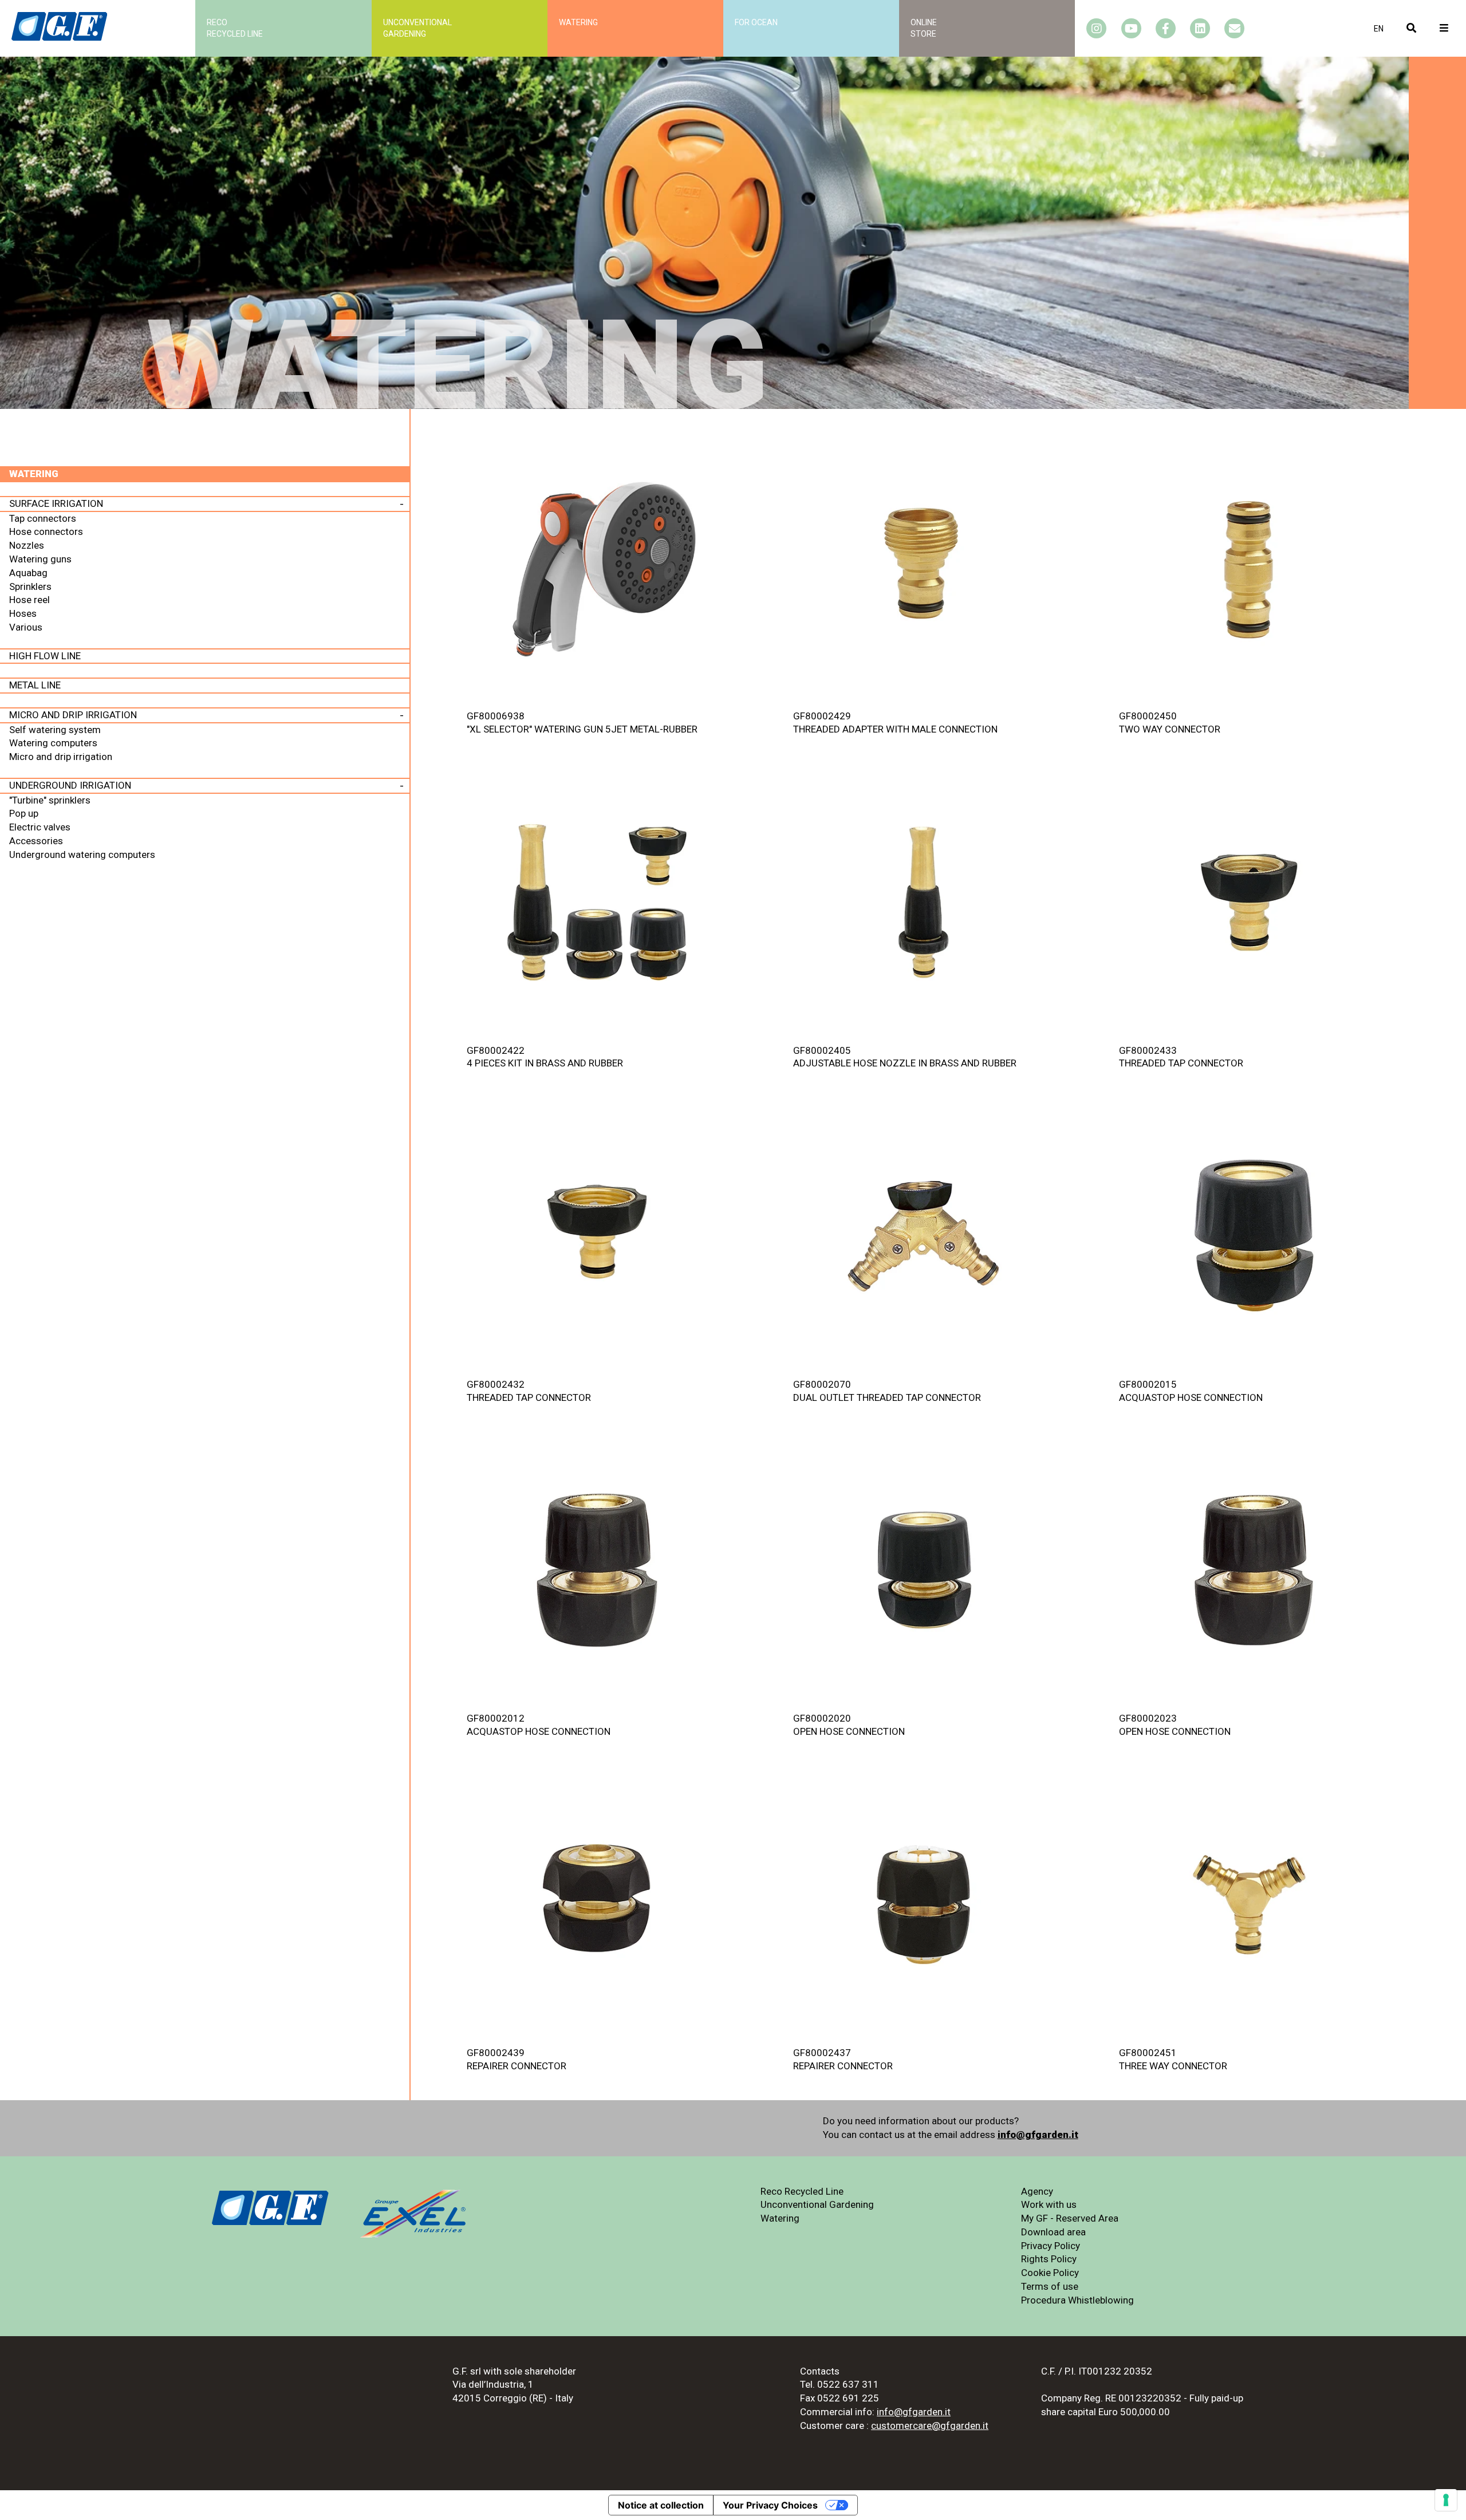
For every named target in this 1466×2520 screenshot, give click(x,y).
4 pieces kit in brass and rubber (545, 1063)
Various (26, 627)
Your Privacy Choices (770, 2505)
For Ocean (756, 22)
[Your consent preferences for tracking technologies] (1446, 2500)
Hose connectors (46, 531)
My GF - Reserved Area (1070, 2218)
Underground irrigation (70, 785)
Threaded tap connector (1181, 1063)
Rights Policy (1049, 2259)
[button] (1379, 29)
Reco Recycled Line (802, 2191)
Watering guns (40, 559)
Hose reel (29, 600)
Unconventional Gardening (817, 2204)
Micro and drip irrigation (73, 715)
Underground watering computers (82, 855)
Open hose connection (849, 1731)
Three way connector (1173, 2066)
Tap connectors (43, 518)
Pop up (24, 813)
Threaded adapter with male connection (895, 729)
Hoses (23, 613)
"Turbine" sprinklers (50, 800)
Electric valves (40, 827)
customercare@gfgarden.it (930, 2425)
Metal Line (35, 685)
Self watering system (55, 730)
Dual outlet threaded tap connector (887, 1397)
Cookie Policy (1050, 2273)
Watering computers (53, 743)
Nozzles (27, 545)
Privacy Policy (1051, 2246)
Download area (1053, 2232)
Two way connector (1170, 729)
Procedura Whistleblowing (1077, 2300)
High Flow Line (45, 656)
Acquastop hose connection (1191, 1397)
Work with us (1049, 2204)
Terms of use (1050, 2286)
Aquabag (28, 573)
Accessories (36, 841)
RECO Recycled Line (235, 28)
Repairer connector (517, 2066)
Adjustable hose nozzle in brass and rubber (905, 1063)
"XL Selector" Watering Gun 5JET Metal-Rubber (582, 729)
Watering (578, 22)
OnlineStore (924, 28)
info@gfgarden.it (1038, 2135)
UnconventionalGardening (417, 28)
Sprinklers (30, 586)
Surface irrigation (56, 503)
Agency (1037, 2191)
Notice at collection (661, 2505)
